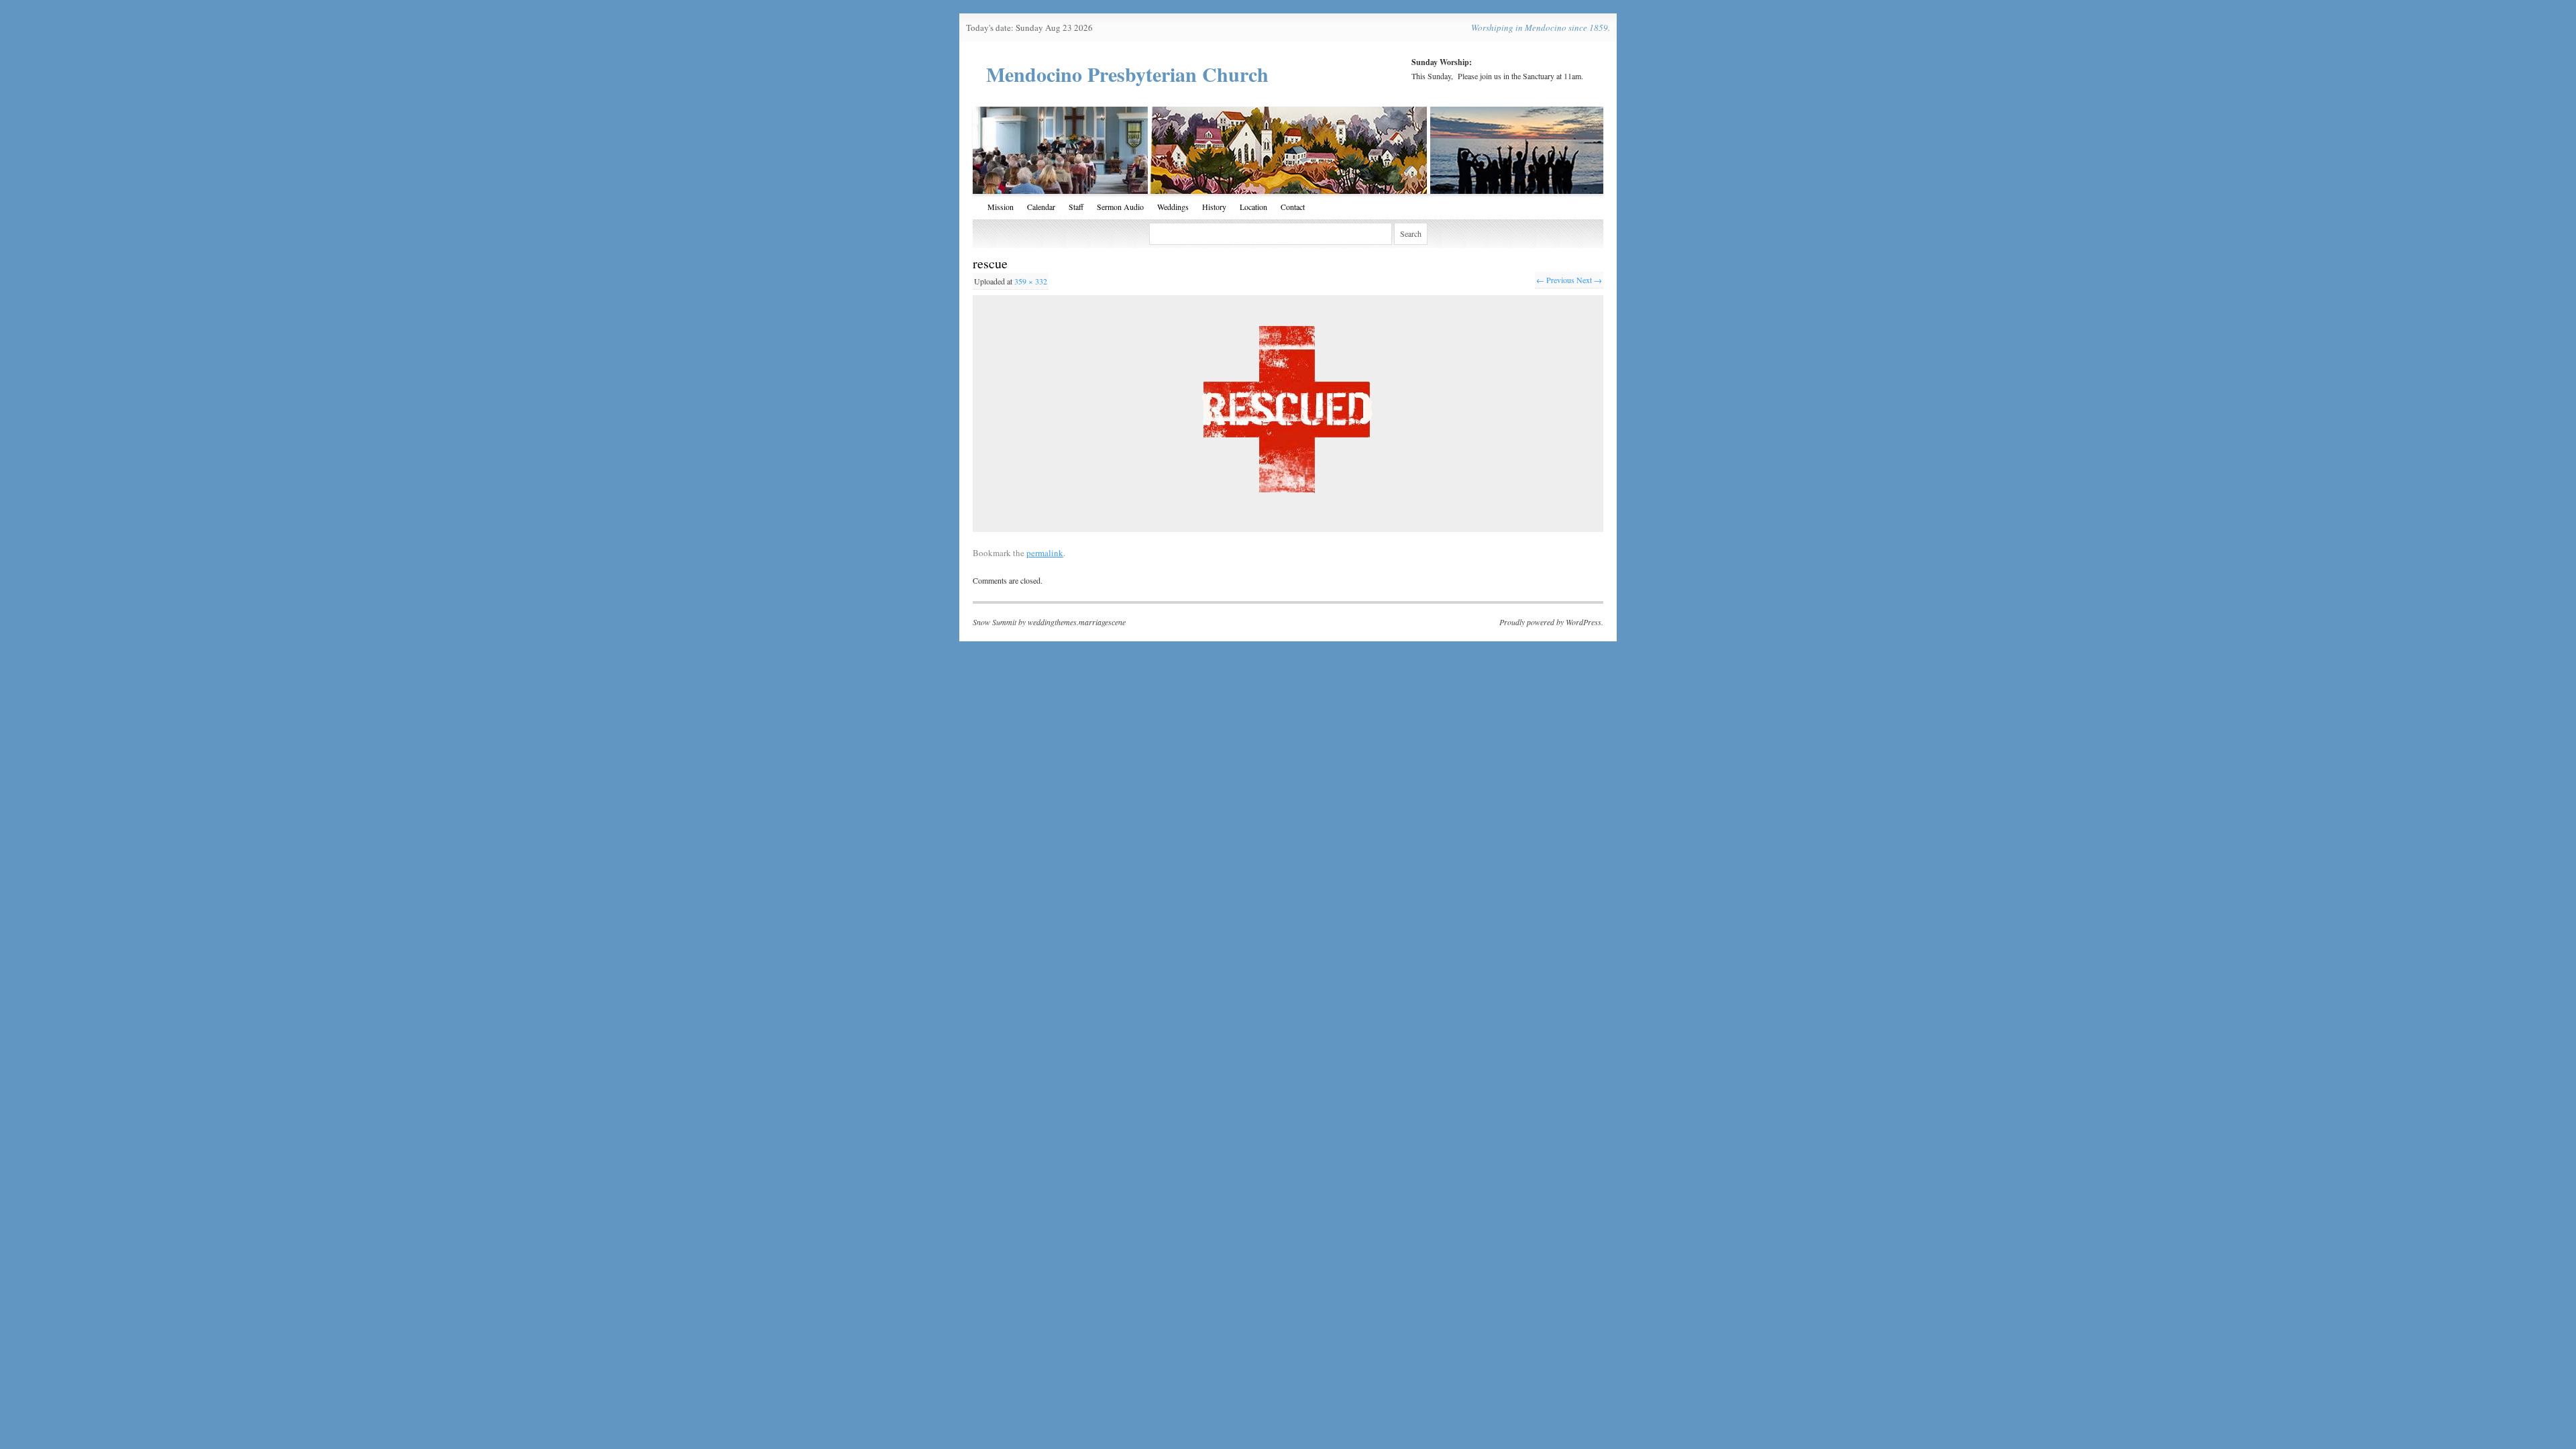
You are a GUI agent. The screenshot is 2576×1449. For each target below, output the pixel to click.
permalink (1045, 553)
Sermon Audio (1120, 207)
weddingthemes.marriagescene (1077, 622)
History (1214, 207)
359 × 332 (1031, 281)
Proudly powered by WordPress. (1551, 622)
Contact (1293, 207)
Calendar (1041, 207)
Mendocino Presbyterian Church (1127, 74)
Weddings (1173, 207)
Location (1253, 207)
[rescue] (1288, 413)
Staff (1076, 207)
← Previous (1555, 280)
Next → (1589, 280)
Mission (1001, 207)
